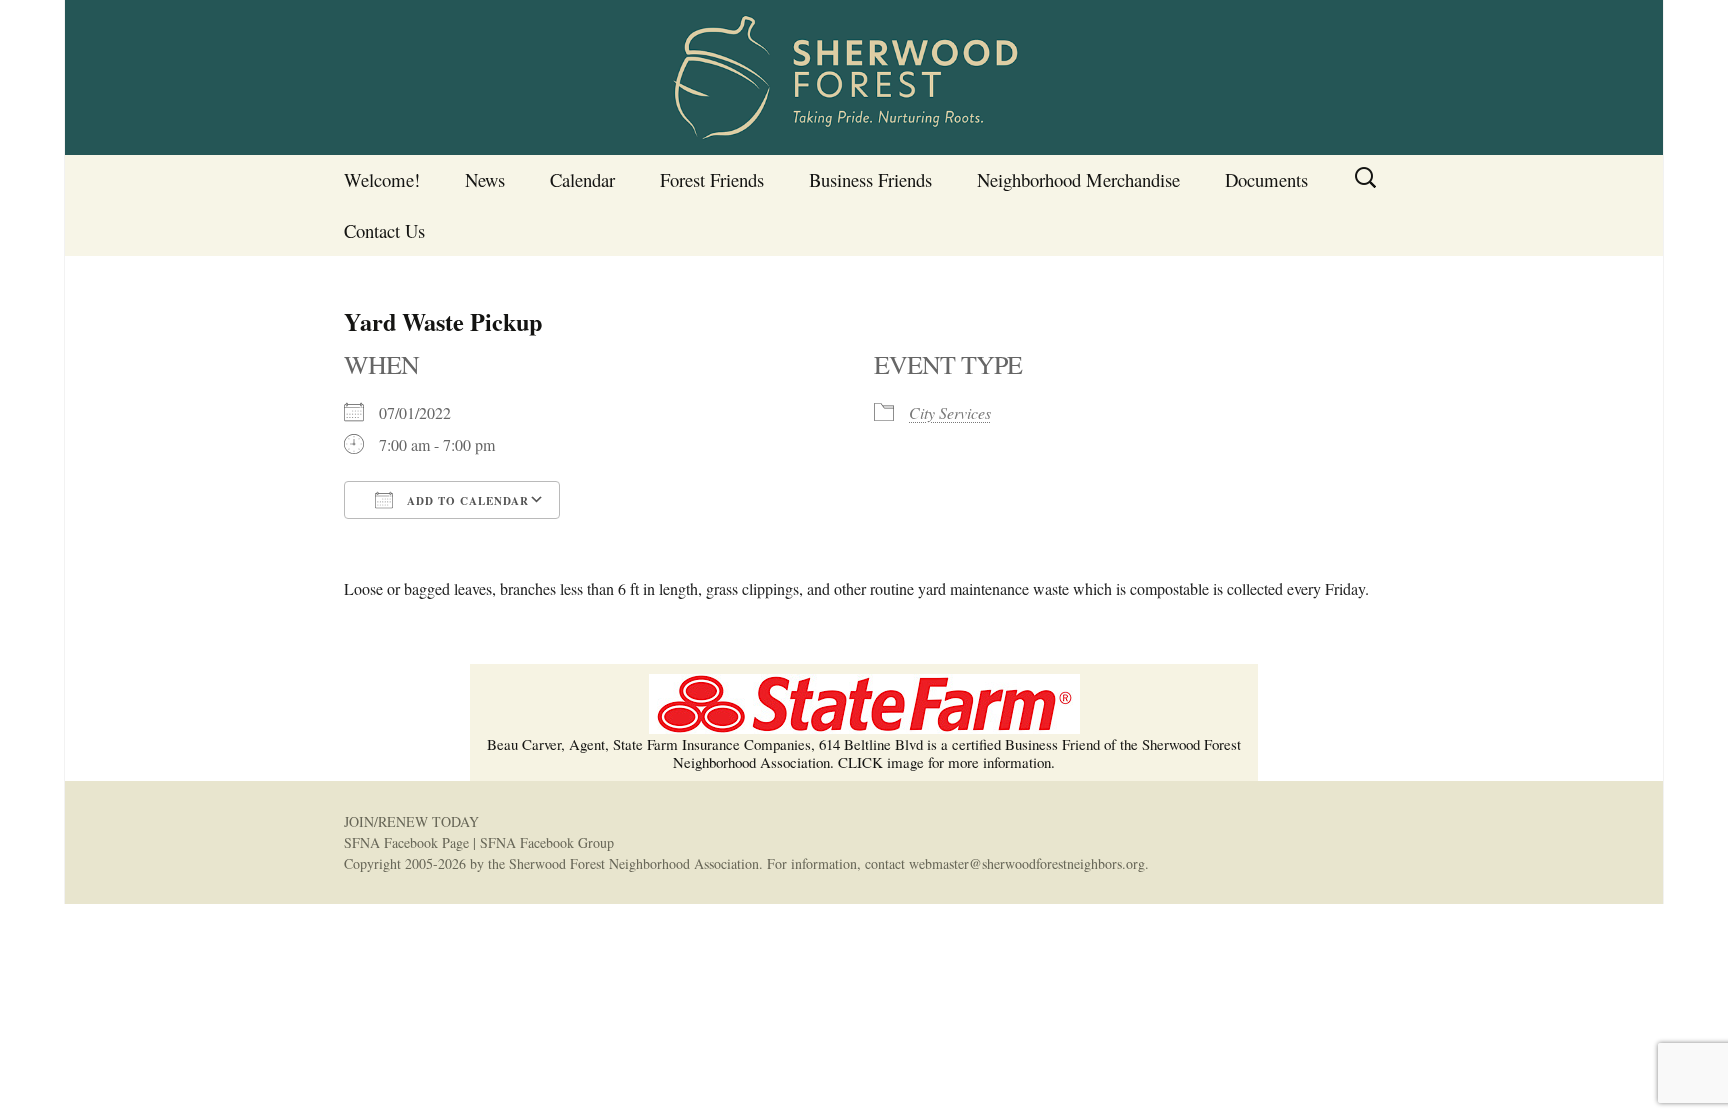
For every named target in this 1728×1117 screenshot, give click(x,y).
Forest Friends (712, 179)
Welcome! (382, 179)
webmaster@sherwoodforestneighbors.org (1027, 863)
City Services (950, 412)
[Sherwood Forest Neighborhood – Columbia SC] (864, 77)
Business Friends (870, 179)
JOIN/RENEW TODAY (411, 821)
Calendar (582, 179)
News (485, 179)
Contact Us (384, 230)
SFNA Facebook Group (547, 842)
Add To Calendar (466, 501)
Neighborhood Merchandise (1078, 179)
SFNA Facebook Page (406, 842)
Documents (1266, 179)
